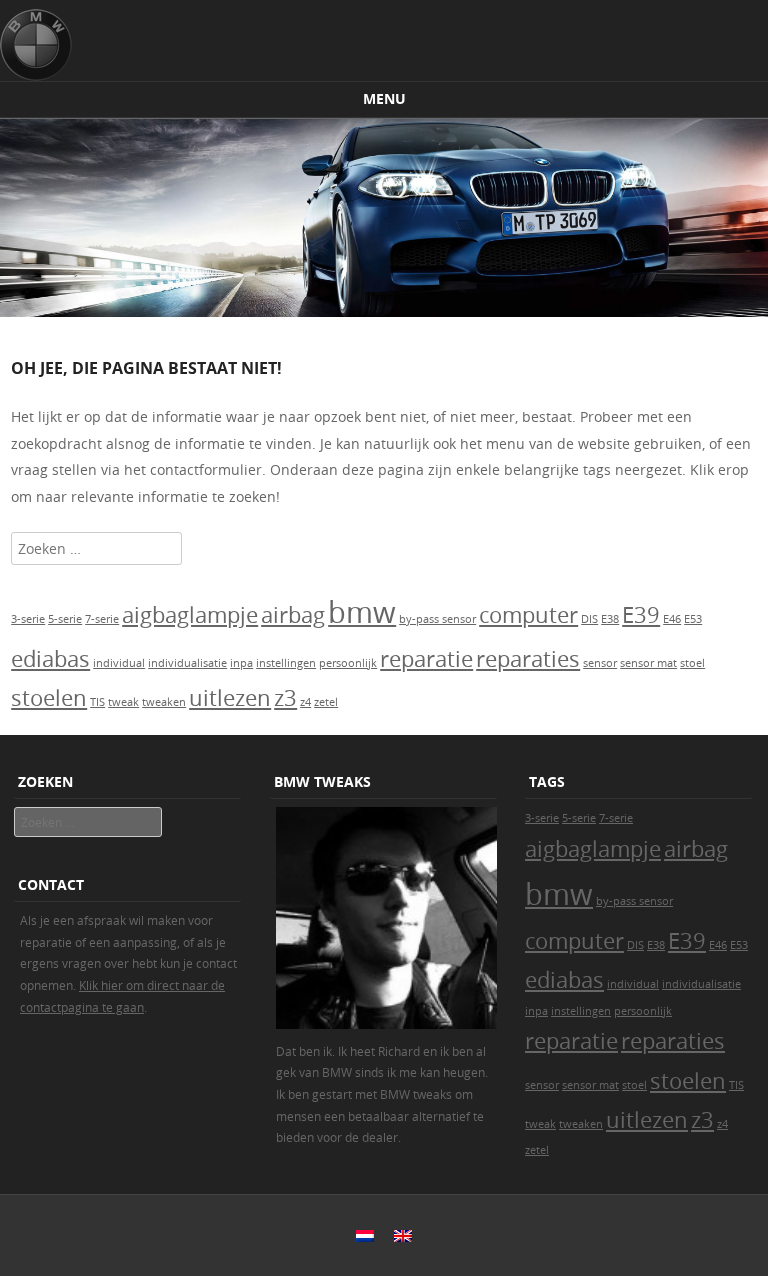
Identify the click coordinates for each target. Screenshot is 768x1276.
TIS (97, 702)
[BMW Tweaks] (36, 45)
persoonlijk (348, 663)
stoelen (49, 697)
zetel (326, 702)
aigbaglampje (190, 614)
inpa (241, 663)
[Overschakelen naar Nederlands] (365, 1236)
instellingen (286, 663)
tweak (123, 702)
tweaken (164, 702)
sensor (600, 663)
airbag (293, 614)
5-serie (65, 619)
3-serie (28, 619)
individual (119, 663)
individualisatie (187, 663)
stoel (692, 663)
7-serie (102, 619)
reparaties (528, 658)
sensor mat (648, 663)
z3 (285, 697)
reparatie (426, 658)
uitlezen (230, 697)
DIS (589, 619)
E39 (641, 614)
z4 (305, 702)
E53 (693, 619)
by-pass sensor (437, 619)
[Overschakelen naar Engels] (403, 1236)
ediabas (50, 658)
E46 (672, 619)
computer (528, 614)
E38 (610, 619)
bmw (362, 612)
